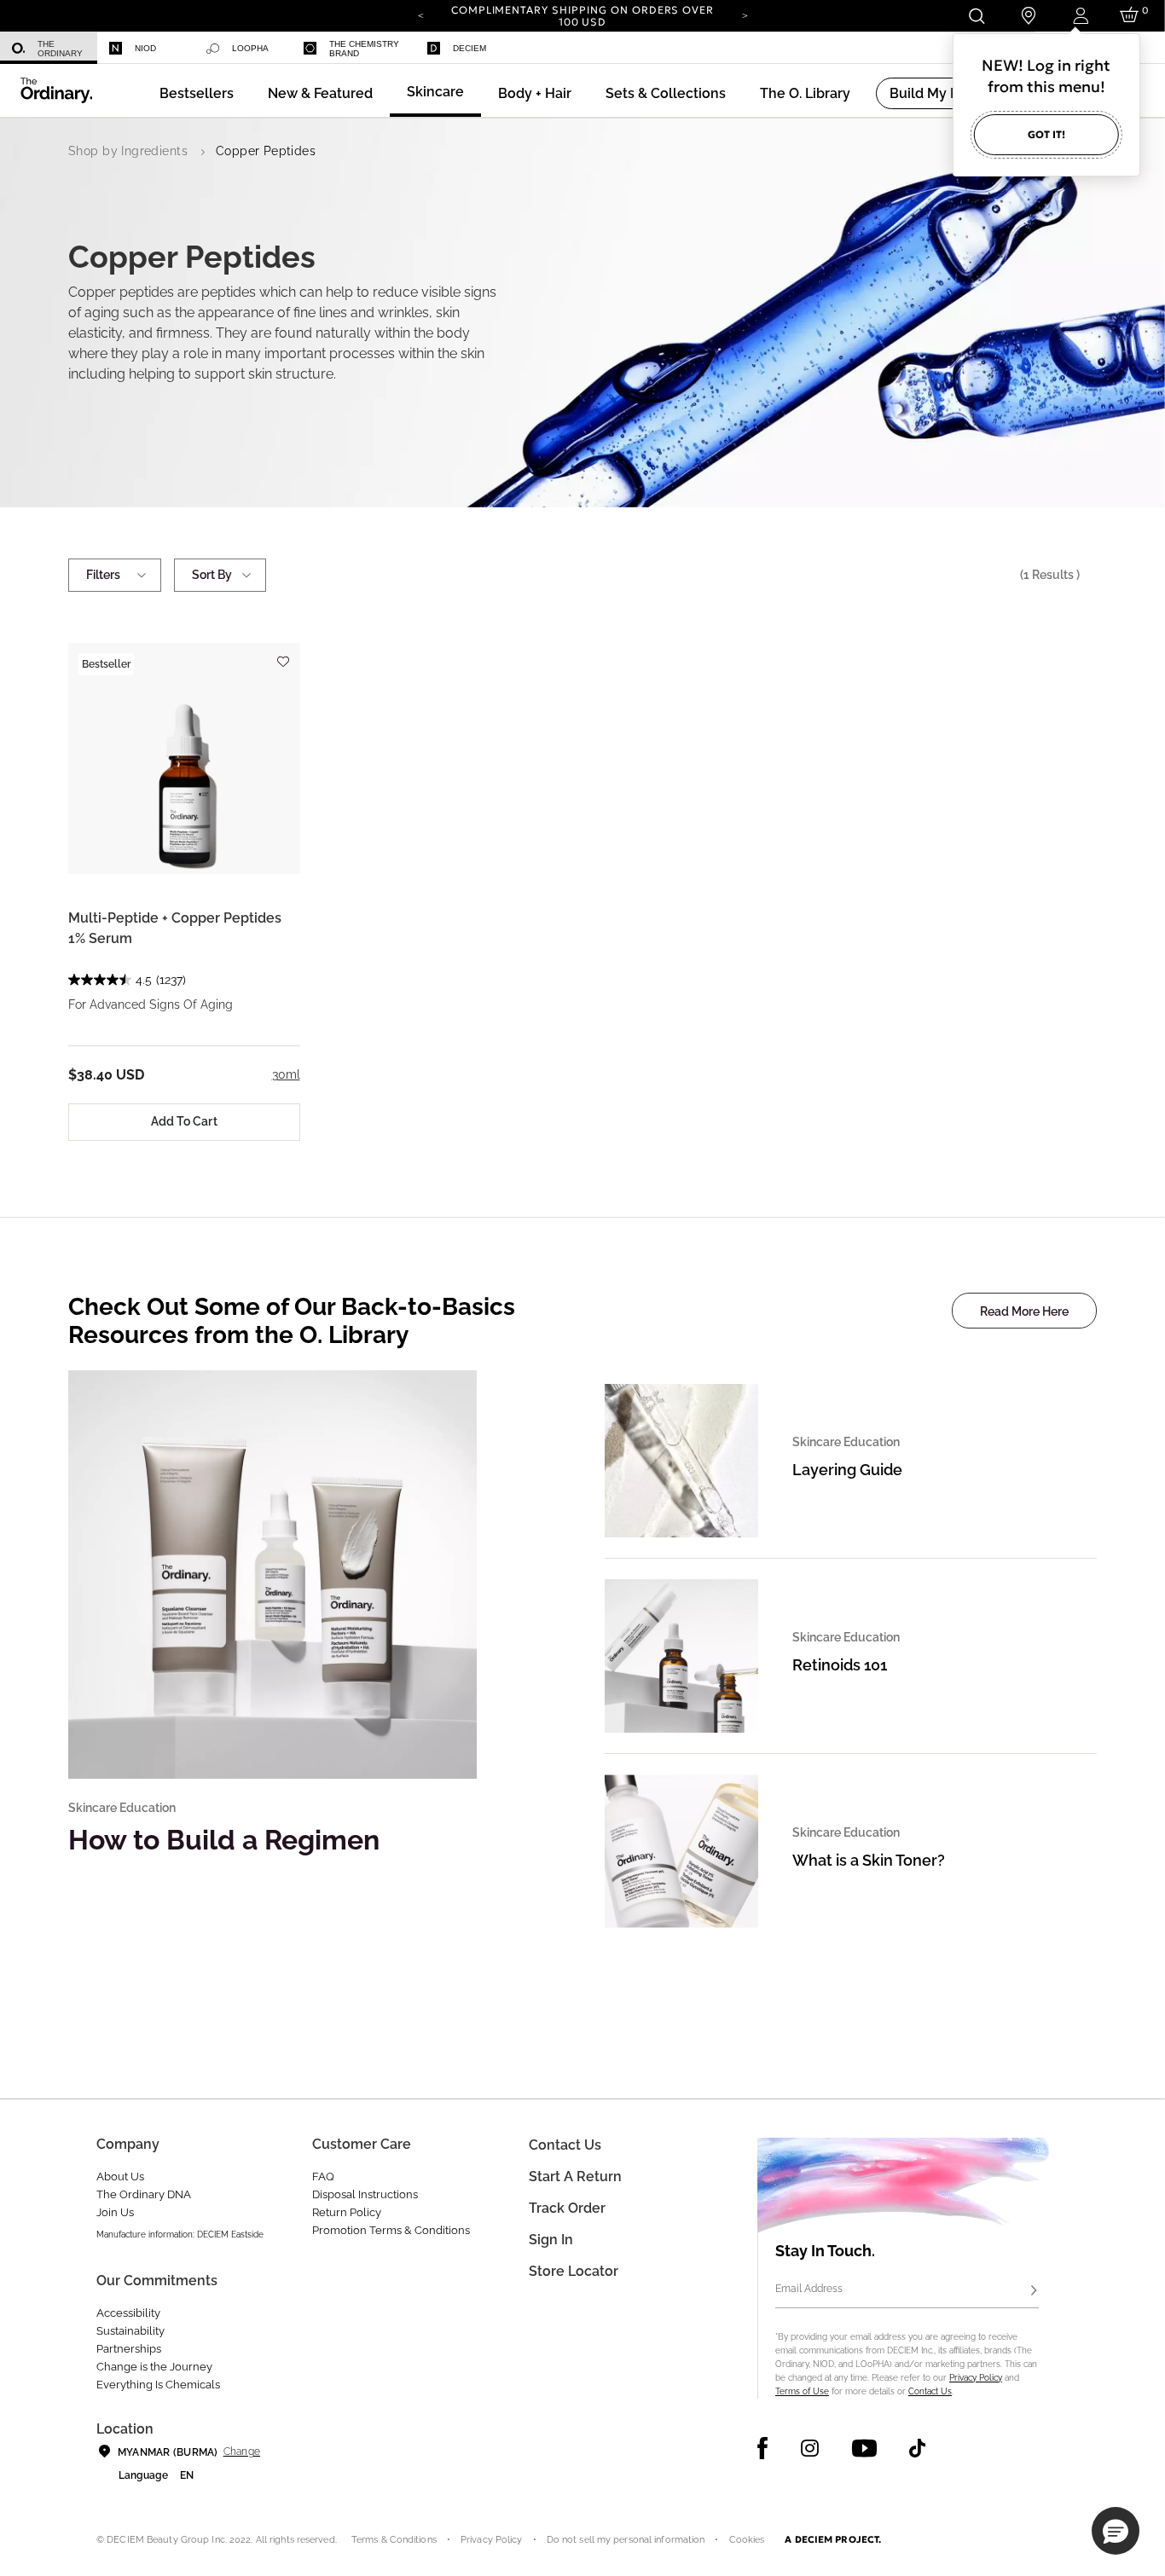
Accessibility (128, 2313)
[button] (320, 93)
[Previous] (420, 14)
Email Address (809, 2289)
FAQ (323, 2177)
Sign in (551, 2240)
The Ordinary (60, 49)
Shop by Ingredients (128, 151)
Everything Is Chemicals (158, 2385)
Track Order (567, 2208)
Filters (103, 575)
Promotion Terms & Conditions (391, 2230)
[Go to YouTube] (864, 2448)
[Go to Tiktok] (917, 2448)
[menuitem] (49, 48)
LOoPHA (250, 48)
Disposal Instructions (365, 2194)
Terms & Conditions (394, 2540)
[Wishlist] (283, 654)
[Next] (745, 14)
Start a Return (575, 2177)
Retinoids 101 (840, 1665)
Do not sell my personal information (626, 2540)
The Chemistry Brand (364, 49)
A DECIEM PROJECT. (833, 2539)
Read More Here (1024, 1311)
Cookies (747, 2540)
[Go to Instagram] (810, 2448)
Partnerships (129, 2349)
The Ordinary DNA (144, 2194)
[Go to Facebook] (763, 2448)
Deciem (469, 48)
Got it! (1046, 134)
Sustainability (130, 2331)
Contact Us (930, 2391)
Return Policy (347, 2212)
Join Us (115, 2212)
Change (242, 2452)
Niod (145, 48)
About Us (120, 2177)
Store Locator (574, 2271)
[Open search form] (976, 16)
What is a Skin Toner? (869, 1860)
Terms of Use (802, 2391)
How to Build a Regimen (224, 1840)
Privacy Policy (976, 2378)
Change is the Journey (154, 2367)
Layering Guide (847, 1470)
